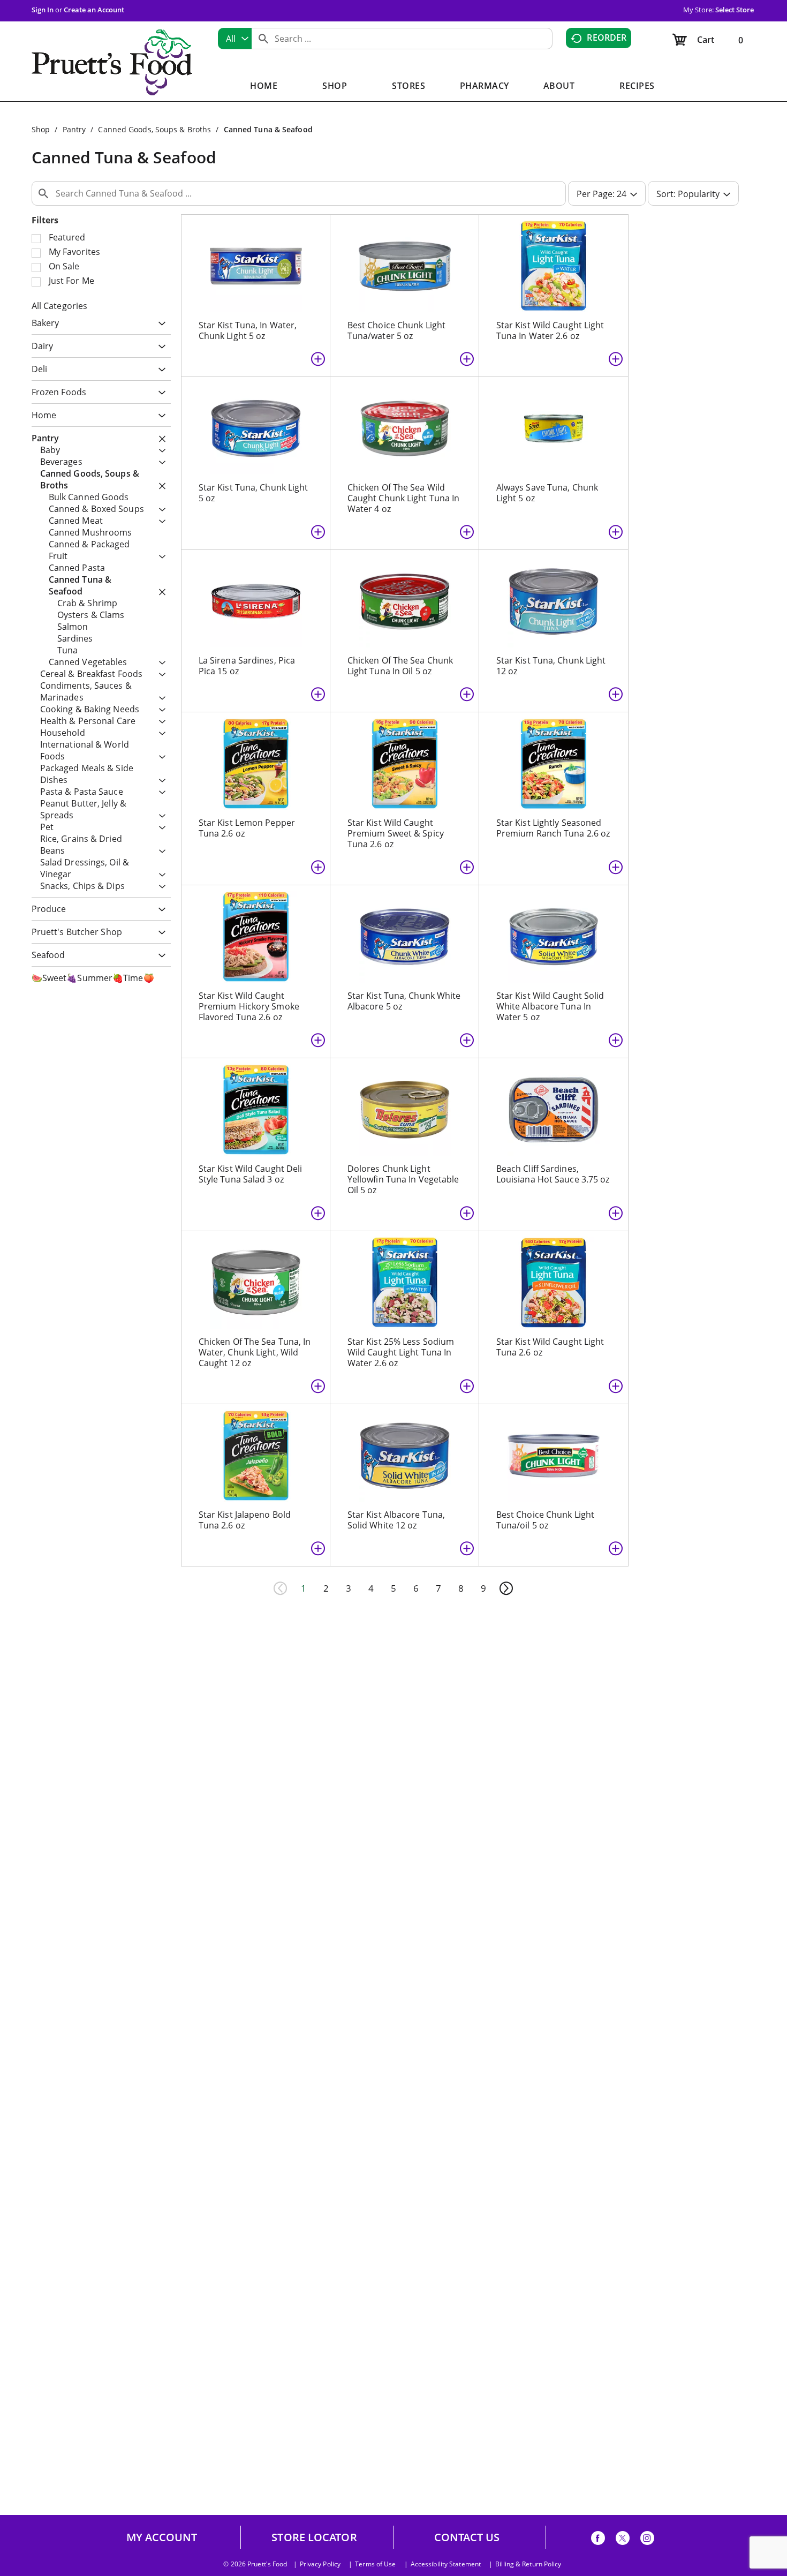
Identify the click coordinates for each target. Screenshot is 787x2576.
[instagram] (647, 2540)
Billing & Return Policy (528, 2564)
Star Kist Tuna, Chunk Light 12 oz (551, 666)
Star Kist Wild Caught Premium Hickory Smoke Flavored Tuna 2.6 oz (249, 1006)
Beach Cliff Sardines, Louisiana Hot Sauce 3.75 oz (553, 1174)
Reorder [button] (607, 37)
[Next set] (506, 1588)
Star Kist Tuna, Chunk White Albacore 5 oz (404, 1001)
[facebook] (598, 2540)
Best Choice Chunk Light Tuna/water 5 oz (396, 330)
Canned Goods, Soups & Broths (154, 129)
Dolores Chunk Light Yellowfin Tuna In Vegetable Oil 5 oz (403, 1179)
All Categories (59, 306)
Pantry (74, 129)
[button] (159, 324)
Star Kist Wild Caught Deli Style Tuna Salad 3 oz (251, 1174)
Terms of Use (375, 2564)
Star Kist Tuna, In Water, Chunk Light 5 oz (248, 330)
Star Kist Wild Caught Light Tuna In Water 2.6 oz (550, 330)
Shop (41, 129)
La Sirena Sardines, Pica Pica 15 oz (247, 666)
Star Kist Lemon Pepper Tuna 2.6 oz (247, 828)
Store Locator (314, 2537)
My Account (162, 2537)
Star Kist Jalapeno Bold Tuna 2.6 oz (245, 1520)
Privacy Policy (320, 2564)
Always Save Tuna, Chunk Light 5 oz (547, 493)
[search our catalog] (263, 39)
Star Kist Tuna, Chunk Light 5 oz (253, 493)
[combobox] (235, 39)
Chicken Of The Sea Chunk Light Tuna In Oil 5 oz (400, 666)
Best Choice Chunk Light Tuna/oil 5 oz (545, 1520)
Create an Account (94, 10)
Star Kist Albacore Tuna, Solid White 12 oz (396, 1520)
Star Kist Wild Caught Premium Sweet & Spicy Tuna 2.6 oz (396, 833)
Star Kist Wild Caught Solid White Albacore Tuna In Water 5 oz (550, 1006)
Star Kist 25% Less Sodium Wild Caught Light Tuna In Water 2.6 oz (401, 1352)
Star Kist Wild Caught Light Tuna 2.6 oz (550, 1347)
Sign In (43, 10)
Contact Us (467, 2537)
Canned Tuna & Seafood (268, 129)
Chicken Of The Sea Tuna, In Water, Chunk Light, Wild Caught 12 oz (255, 1352)
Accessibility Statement (446, 2564)
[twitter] (623, 2540)
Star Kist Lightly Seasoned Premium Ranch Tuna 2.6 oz (553, 828)
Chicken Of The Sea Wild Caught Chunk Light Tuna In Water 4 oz (404, 498)
